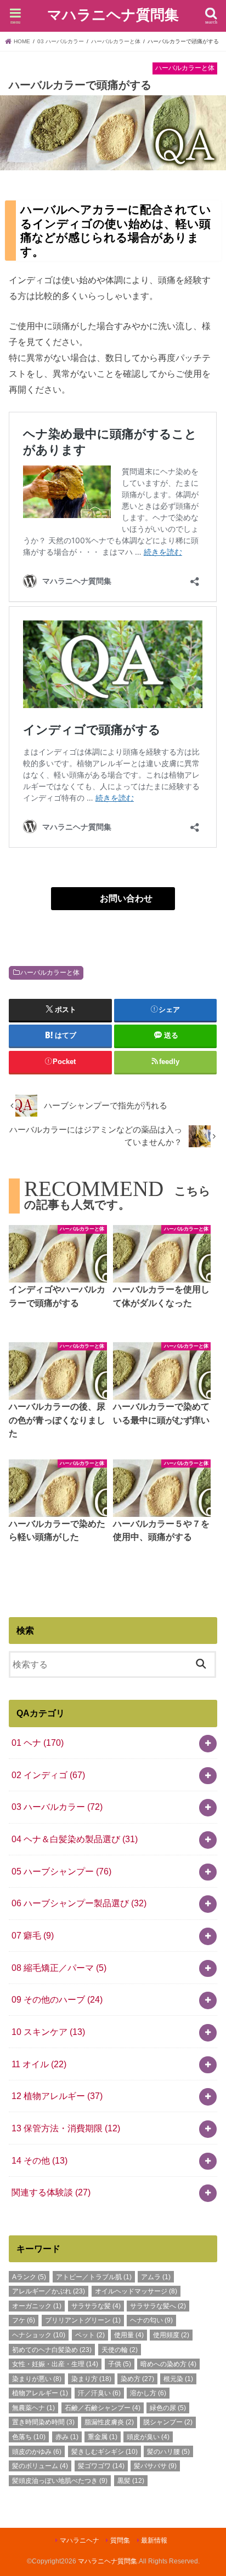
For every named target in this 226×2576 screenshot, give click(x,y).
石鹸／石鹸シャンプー (103, 2408)
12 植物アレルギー (57, 2096)
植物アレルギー (40, 2393)
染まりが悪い (37, 2379)
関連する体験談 (51, 2192)
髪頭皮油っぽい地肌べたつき (60, 2481)
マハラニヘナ (80, 2540)
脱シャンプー (168, 2422)
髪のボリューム (40, 2466)
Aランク (29, 2277)
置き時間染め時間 (43, 2422)
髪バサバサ (155, 2466)
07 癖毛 (33, 1935)
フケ (24, 2320)
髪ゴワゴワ (101, 2466)
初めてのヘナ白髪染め (52, 2350)
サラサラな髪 (96, 2306)
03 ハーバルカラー (57, 1807)
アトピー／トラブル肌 (94, 2277)
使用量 (129, 2335)
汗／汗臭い (99, 2393)
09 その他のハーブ (57, 1999)
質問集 (120, 2540)
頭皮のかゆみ (37, 2452)
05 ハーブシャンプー (61, 1871)
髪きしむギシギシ (104, 2452)
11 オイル (39, 2064)
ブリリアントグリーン (83, 2320)
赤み (67, 2437)
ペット (90, 2335)
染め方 (137, 2379)
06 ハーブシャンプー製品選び (79, 1903)
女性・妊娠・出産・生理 (55, 2364)
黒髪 (131, 2481)
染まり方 (91, 2379)
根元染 (178, 2379)
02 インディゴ (48, 1775)
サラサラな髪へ (158, 2306)
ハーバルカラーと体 (50, 973)
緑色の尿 (168, 2408)
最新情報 (154, 2540)
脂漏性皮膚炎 (109, 2422)
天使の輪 (120, 2350)
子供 (120, 2364)
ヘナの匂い (151, 2320)
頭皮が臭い (148, 2437)
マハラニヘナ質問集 (113, 15)
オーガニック (37, 2306)
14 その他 (39, 2160)
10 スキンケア (48, 2032)
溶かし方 (148, 2393)
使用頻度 (171, 2335)
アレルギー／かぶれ (49, 2291)
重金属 (103, 2437)
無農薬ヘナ (33, 2408)
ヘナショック (39, 2335)
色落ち (29, 2437)
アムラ (156, 2277)
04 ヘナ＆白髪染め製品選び (75, 1839)
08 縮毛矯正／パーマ (59, 1968)
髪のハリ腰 (168, 2452)
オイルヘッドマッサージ (136, 2291)
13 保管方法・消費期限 (66, 2128)
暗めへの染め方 (168, 2364)
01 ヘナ (38, 1743)
